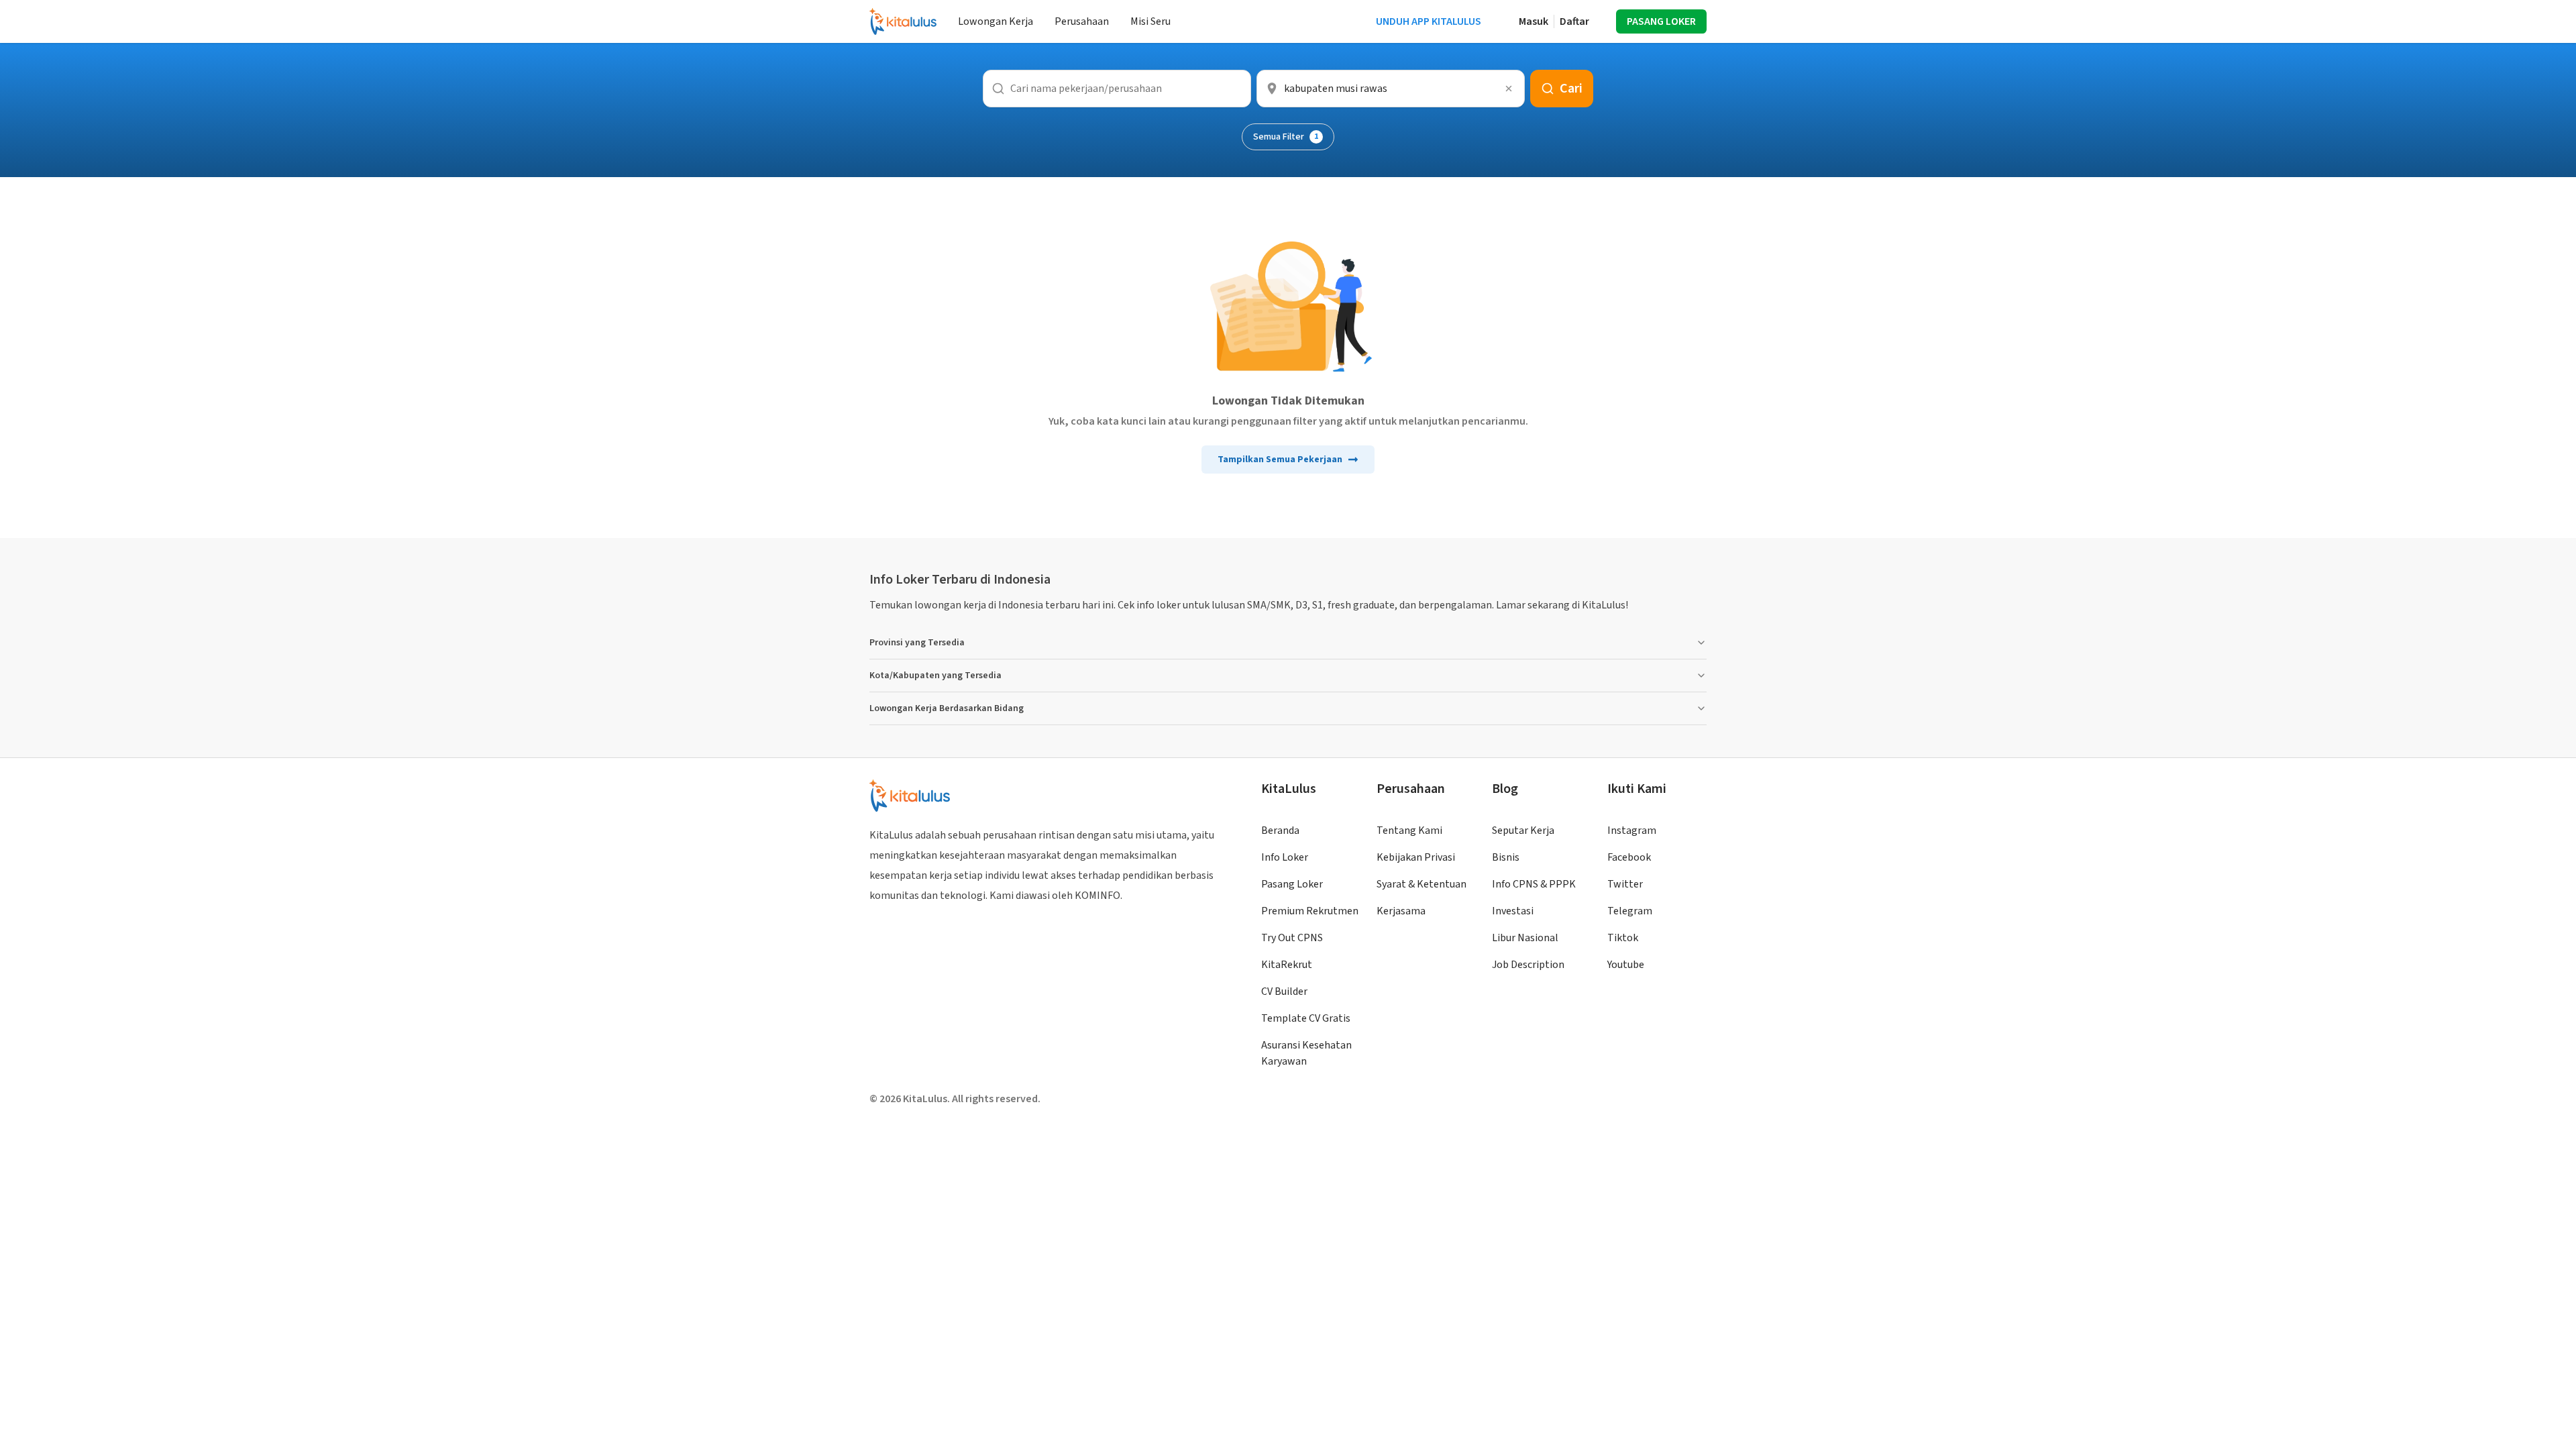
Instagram (1632, 830)
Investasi (1513, 911)
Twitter (1625, 884)
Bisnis (1506, 857)
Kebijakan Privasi (1416, 857)
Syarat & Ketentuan (1421, 884)
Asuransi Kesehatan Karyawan (1306, 1053)
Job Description (1528, 965)
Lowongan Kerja (996, 21)
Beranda (1280, 830)
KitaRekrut (1287, 965)
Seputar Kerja (1523, 830)
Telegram (1630, 911)
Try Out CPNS (1292, 938)
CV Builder (1284, 991)
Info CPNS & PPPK (1534, 884)
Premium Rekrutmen (1310, 911)
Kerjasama (1401, 911)
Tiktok (1623, 938)
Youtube (1626, 965)
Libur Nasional (1525, 938)
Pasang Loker (1292, 884)
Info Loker (1285, 857)
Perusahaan (1082, 21)
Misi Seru (1150, 21)
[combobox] (1391, 89)
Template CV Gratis (1306, 1018)
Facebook (1629, 857)
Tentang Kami (1409, 830)
